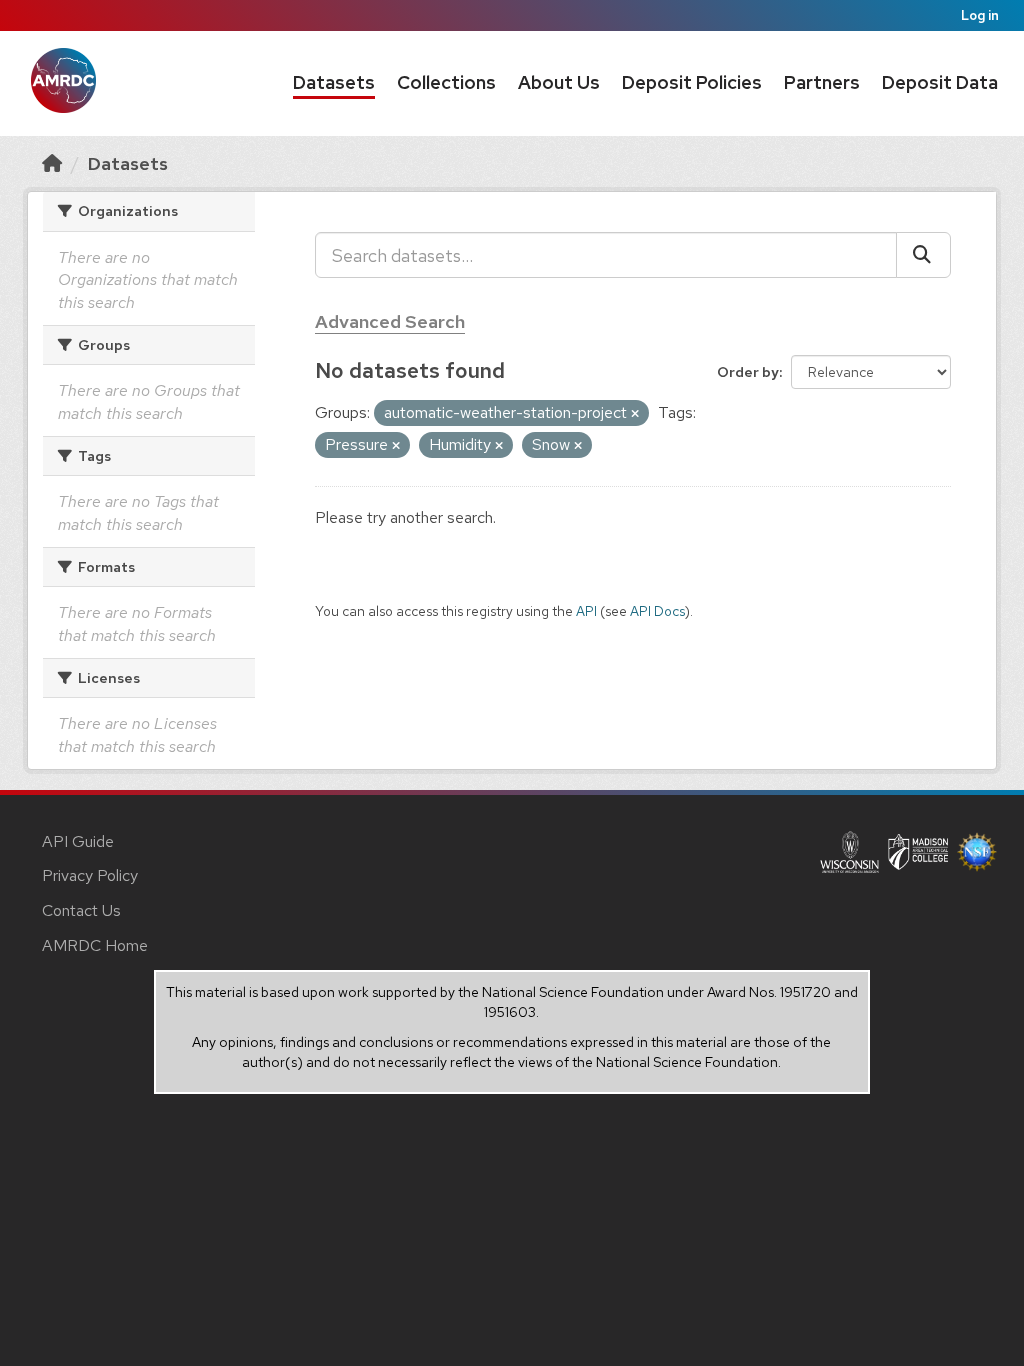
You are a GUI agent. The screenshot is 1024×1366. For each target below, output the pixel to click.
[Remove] (635, 414)
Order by (748, 372)
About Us (559, 82)
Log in (980, 15)
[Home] (52, 163)
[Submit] (923, 255)
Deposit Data (940, 82)
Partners (822, 82)
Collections (446, 82)
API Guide (78, 841)
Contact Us (81, 910)
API (586, 611)
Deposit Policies (692, 82)
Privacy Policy (90, 875)
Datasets (334, 82)
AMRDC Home (95, 945)
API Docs (657, 611)
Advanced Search (390, 321)
